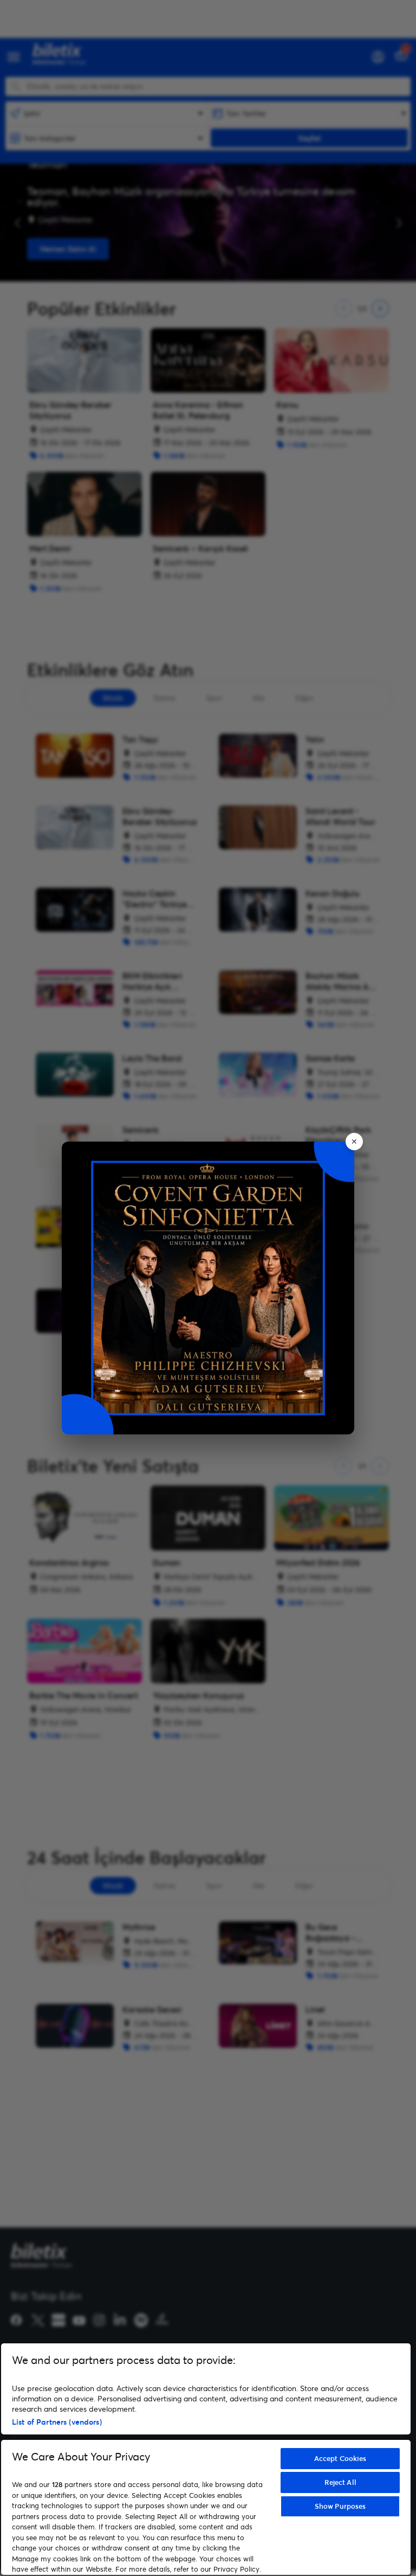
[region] (206, 2459)
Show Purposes (340, 2506)
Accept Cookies (340, 2458)
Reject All (340, 2482)
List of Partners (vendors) (57, 2422)
